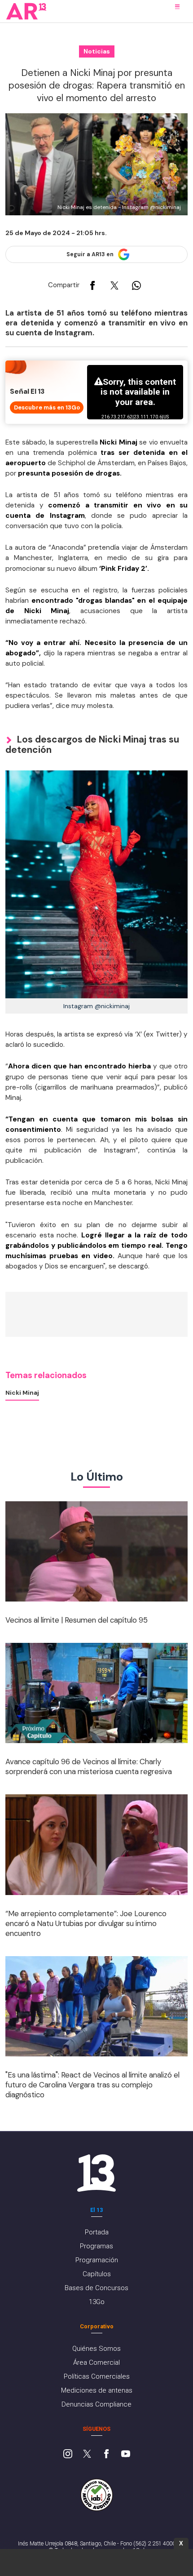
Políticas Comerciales (97, 2376)
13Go (97, 2302)
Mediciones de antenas (97, 2390)
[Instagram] (68, 2455)
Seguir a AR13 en (90, 254)
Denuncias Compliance (96, 2404)
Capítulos (97, 2274)
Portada (97, 2232)
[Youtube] (126, 2455)
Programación (97, 2260)
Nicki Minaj (22, 1393)
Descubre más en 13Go (47, 407)
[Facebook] (106, 2455)
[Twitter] (87, 2455)
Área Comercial (96, 2362)
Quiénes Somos (96, 2349)
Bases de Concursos (96, 2288)
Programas (96, 2246)
